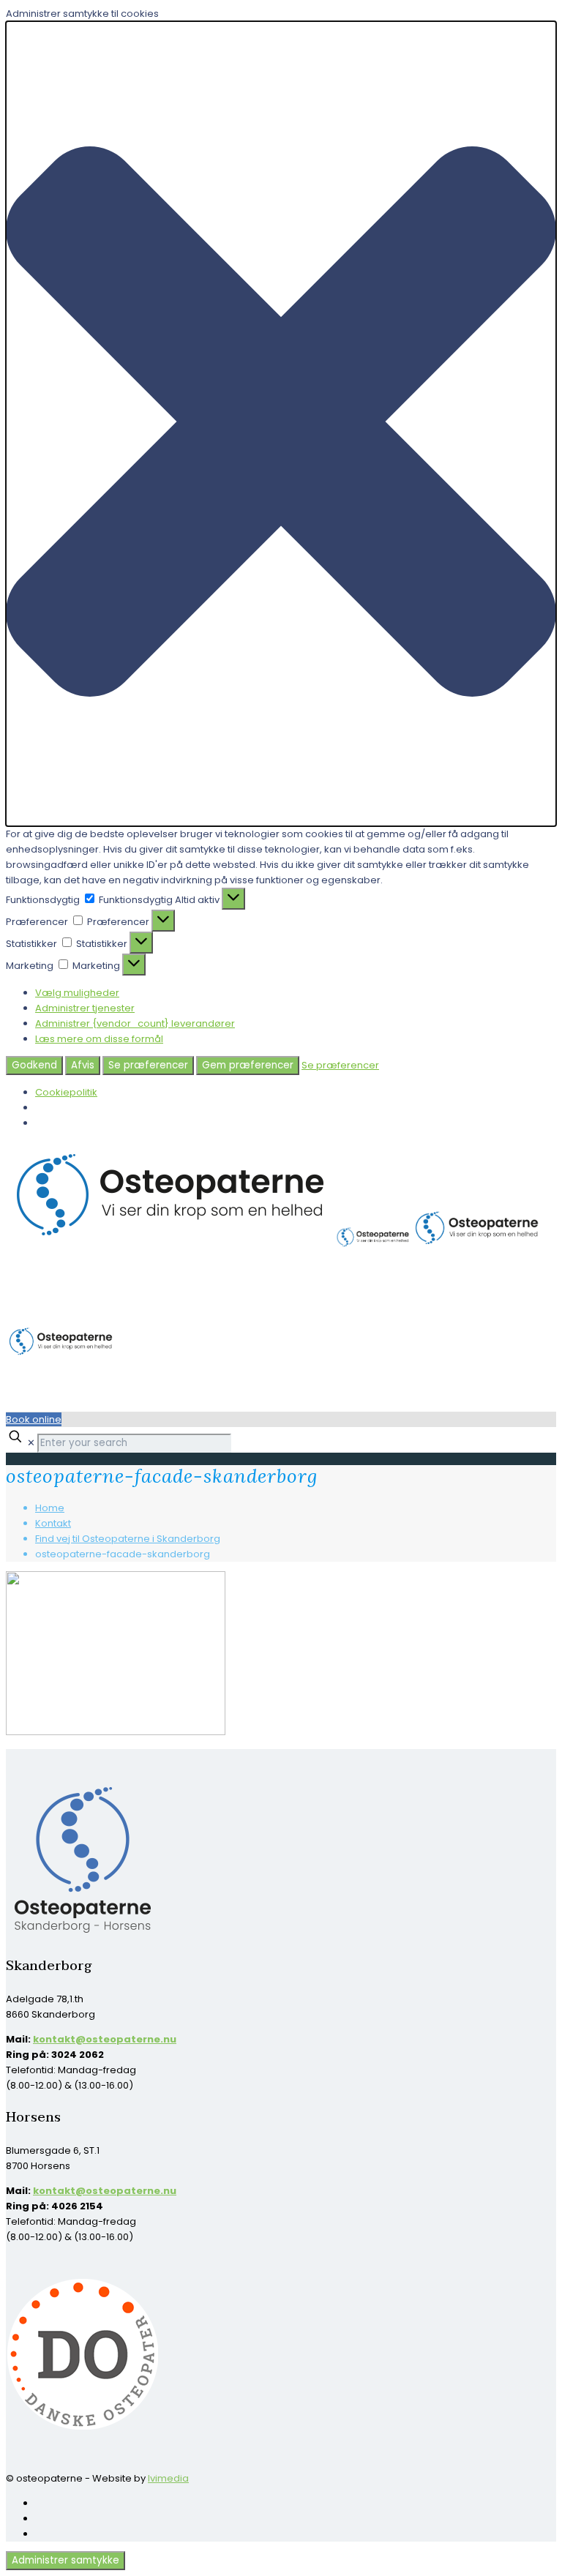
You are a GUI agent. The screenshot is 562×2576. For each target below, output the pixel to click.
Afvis (83, 1065)
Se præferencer (148, 1065)
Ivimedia (168, 2478)
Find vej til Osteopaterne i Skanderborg (128, 1539)
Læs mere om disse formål (99, 1039)
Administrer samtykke (65, 2560)
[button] (281, 424)
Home (50, 1508)
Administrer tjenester (85, 1008)
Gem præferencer (248, 1065)
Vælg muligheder (77, 993)
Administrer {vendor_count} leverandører (135, 1023)
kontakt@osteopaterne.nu (105, 2039)
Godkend (34, 1065)
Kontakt (53, 1523)
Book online (34, 1419)
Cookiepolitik (66, 1092)
